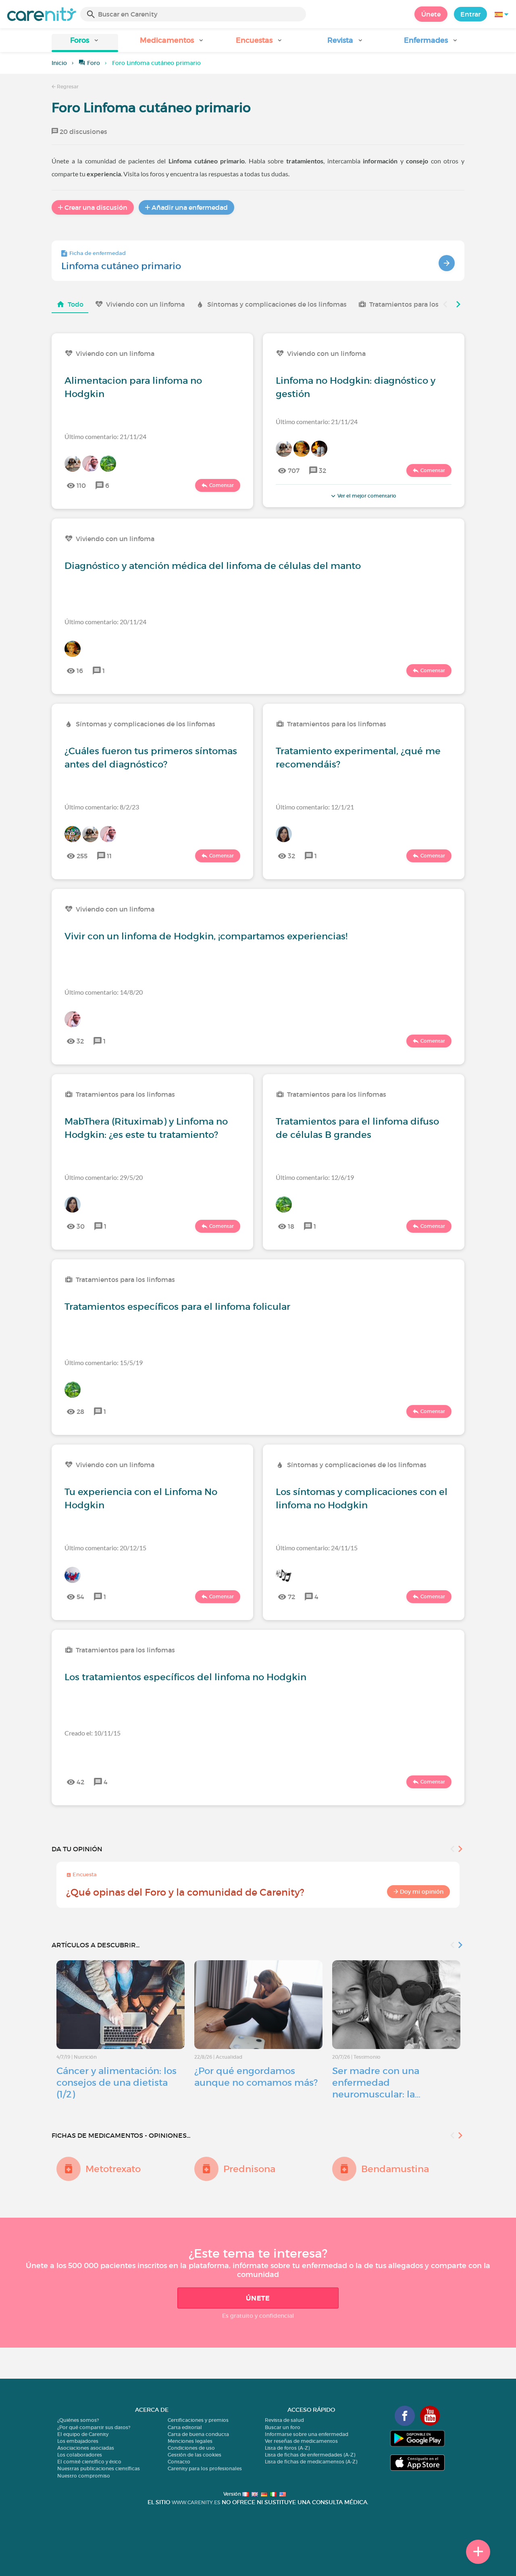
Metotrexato (113, 2169)
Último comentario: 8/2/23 (102, 807)
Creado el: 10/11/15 (93, 1733)
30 (81, 1226)
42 (80, 1782)
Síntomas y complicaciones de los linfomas (277, 304)
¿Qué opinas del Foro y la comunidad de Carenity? (185, 1892)
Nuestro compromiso (84, 2476)
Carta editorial (185, 2427)
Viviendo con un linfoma (145, 304)
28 (80, 1411)
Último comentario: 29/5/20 (104, 1177)
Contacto (179, 2462)
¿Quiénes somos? (78, 2420)
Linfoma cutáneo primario (121, 266)
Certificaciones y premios (198, 2420)
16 (80, 671)
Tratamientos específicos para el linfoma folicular (177, 1307)
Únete (431, 14)
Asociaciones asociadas (86, 2448)
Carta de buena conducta (198, 2434)
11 (109, 856)
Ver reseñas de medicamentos (301, 2441)
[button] (85, 43)
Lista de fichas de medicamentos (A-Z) (311, 2462)
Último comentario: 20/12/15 (105, 1548)
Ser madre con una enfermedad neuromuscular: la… (376, 2083)
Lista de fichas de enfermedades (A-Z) (310, 2455)
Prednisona (249, 2169)
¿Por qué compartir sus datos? (94, 2427)
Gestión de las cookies (195, 2455)
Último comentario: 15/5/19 (104, 1362)
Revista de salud (284, 2420)
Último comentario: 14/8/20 (104, 992)
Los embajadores (78, 2441)
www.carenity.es (196, 2502)
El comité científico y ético (89, 2462)
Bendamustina (395, 2169)
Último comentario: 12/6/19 (315, 1177)
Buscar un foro (283, 2427)
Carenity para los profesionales (205, 2468)
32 (322, 470)
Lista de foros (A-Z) (287, 2448)
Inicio (59, 63)
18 (291, 1226)
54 (80, 1597)
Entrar (470, 14)
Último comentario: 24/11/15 (317, 1548)
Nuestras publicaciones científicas (99, 2468)
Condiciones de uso (191, 2448)
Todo (76, 304)
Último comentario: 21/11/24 (105, 436)
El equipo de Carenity (83, 2434)
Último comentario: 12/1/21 (315, 807)
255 (82, 856)
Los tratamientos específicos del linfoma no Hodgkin (185, 1677)
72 (291, 1597)
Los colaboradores (80, 2455)
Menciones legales (190, 2441)
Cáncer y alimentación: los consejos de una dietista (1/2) (117, 2083)
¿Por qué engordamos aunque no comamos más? (256, 2077)
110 (81, 485)
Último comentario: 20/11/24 (105, 622)
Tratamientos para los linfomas (419, 304)
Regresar (67, 87)
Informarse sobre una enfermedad (307, 2434)
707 (294, 470)
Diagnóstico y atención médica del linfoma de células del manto (213, 566)
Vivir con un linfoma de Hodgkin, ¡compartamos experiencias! (206, 936)
